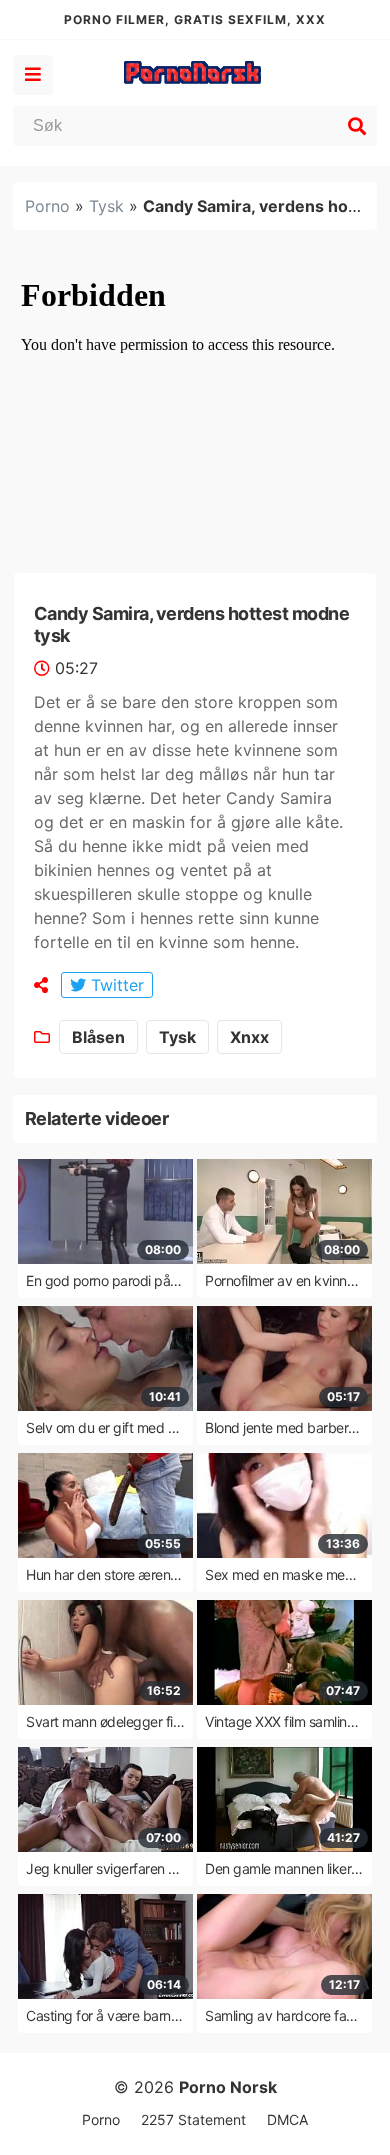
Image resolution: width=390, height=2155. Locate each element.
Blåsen (98, 1037)
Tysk (106, 206)
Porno (47, 206)
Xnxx (249, 1037)
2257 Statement (193, 2119)
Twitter (115, 985)
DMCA (287, 2119)
